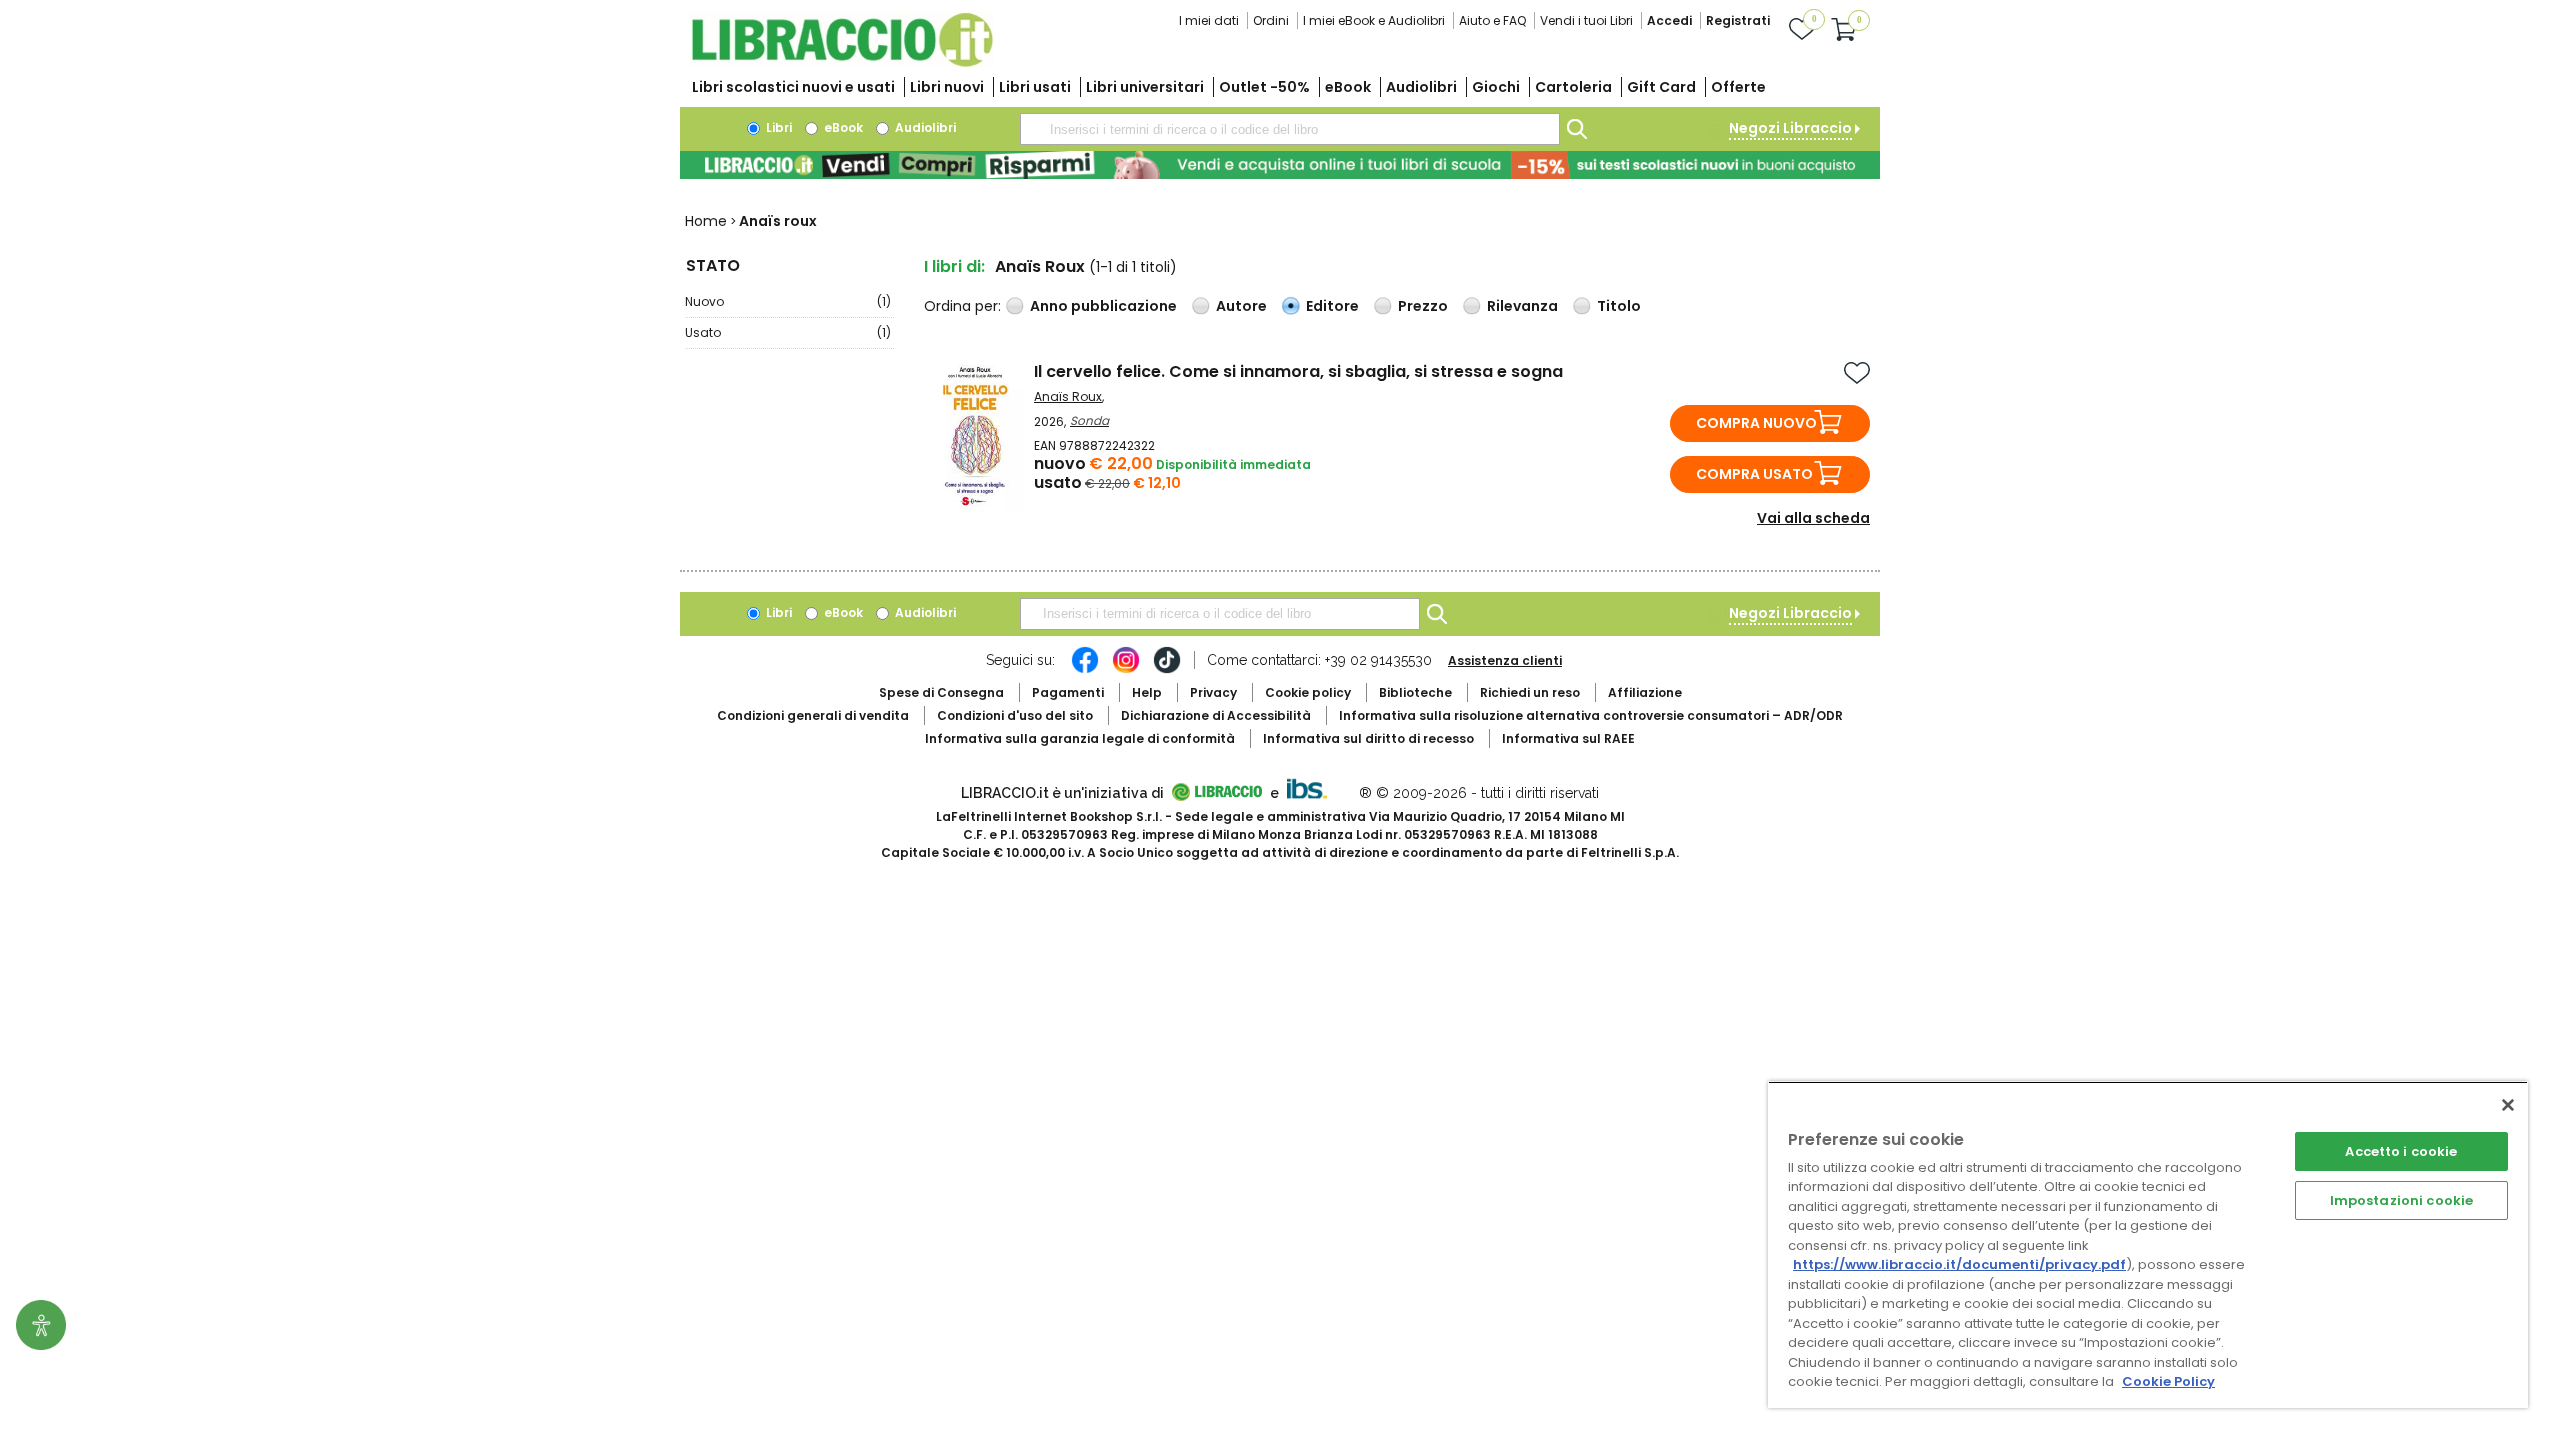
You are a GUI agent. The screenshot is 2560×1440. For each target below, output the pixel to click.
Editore (1332, 306)
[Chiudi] (2508, 1105)
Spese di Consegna (941, 692)
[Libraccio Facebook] (1085, 670)
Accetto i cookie (2401, 1151)
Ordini (1271, 20)
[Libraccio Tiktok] (1167, 670)
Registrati (1738, 20)
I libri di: (954, 266)
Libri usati (1035, 87)
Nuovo (788, 301)
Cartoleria (1573, 87)
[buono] (1280, 165)
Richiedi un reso (1530, 692)
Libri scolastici (793, 87)
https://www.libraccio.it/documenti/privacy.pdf (1959, 1264)
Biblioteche (1415, 692)
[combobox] (1290, 129)
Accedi (1669, 20)
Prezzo (1423, 306)
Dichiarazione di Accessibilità (1216, 715)
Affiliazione (1645, 692)
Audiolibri (1421, 87)
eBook (1348, 87)
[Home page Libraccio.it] (842, 62)
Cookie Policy (2168, 1381)
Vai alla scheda (1813, 518)
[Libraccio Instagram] (1126, 670)
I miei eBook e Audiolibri (1374, 20)
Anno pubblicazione (1103, 306)
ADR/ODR (1591, 715)
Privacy (1213, 692)
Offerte (1738, 87)
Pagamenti (1068, 692)
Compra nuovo (1756, 423)
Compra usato (1754, 474)
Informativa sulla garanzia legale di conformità (1080, 738)
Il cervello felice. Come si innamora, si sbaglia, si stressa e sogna (1298, 371)
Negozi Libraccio (1790, 128)
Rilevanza (1522, 306)
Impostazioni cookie (2401, 1200)
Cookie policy (1308, 692)
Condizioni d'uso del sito (1015, 715)
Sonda (1089, 420)
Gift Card (1661, 87)
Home (706, 221)
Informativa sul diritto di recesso (1368, 738)
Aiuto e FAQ (1492, 20)
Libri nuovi (947, 87)
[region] (2148, 1244)
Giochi (1496, 87)
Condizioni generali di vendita (813, 715)
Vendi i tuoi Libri (1586, 20)
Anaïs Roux (1068, 396)
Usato (788, 332)
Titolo (1619, 306)
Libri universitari (1145, 87)
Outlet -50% (1264, 87)
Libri (777, 127)
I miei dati (1209, 20)
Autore (1241, 306)
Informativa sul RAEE (1568, 738)
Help (1147, 692)
